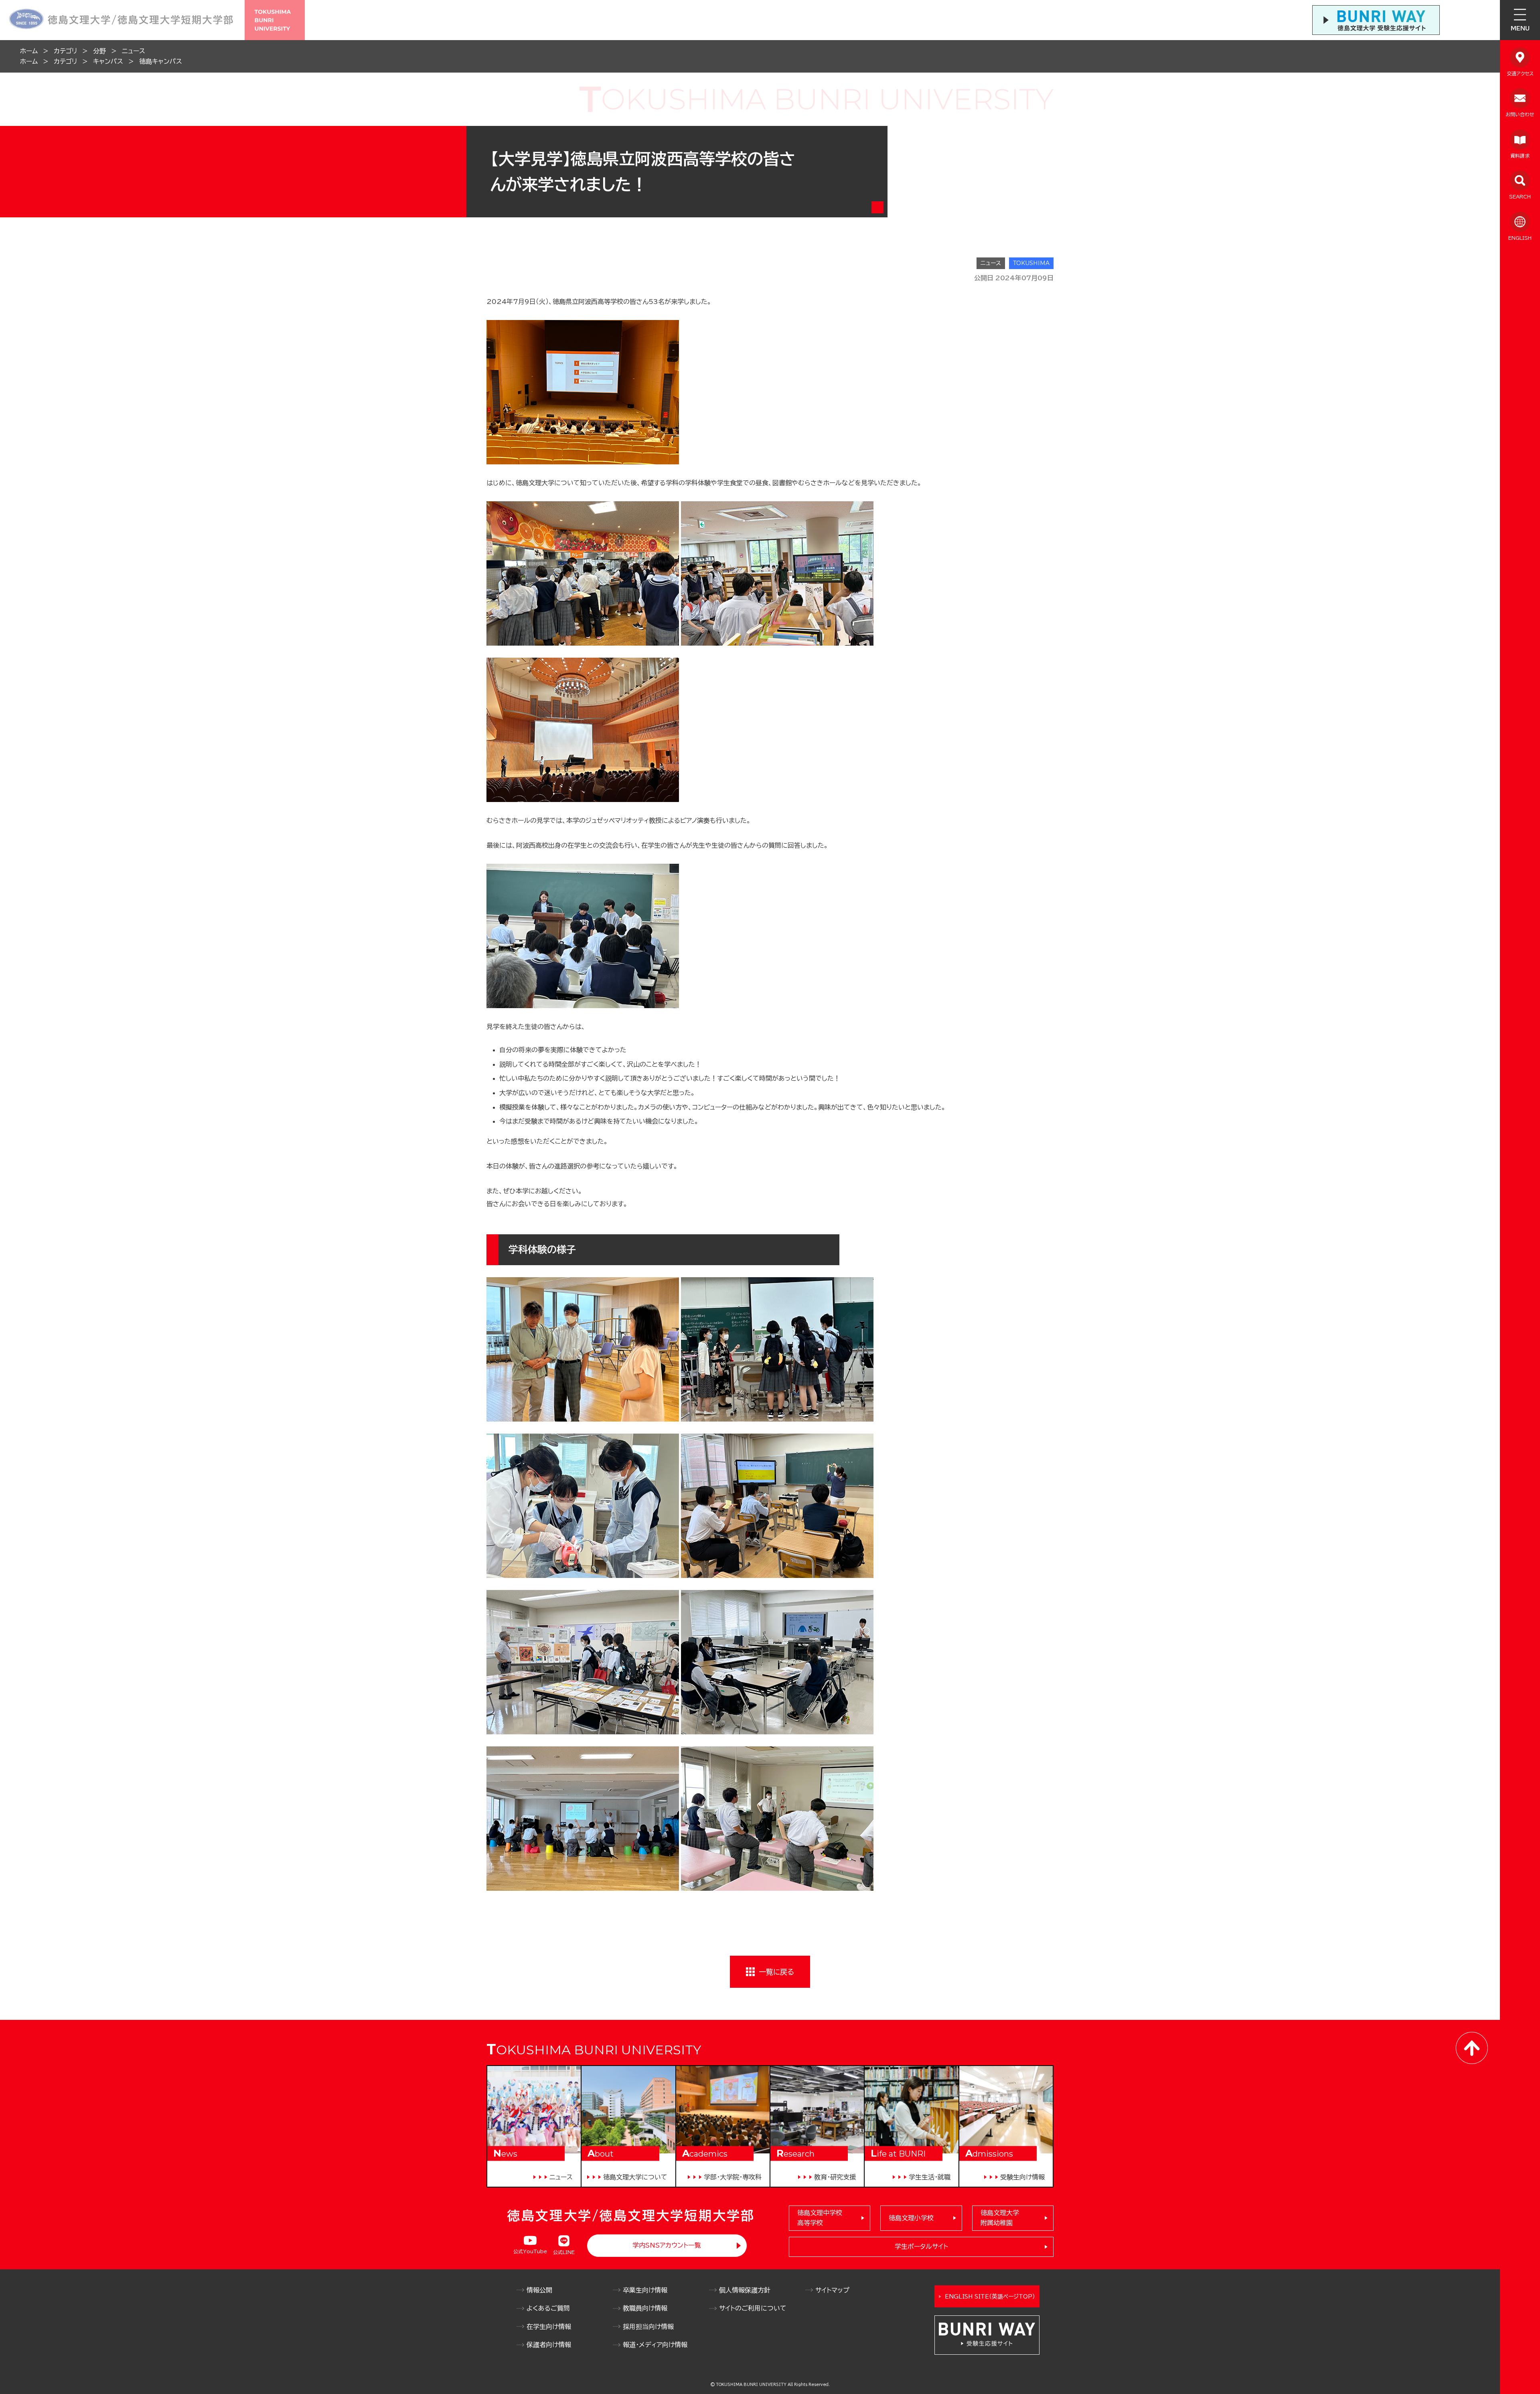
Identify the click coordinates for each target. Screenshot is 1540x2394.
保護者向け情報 (549, 2345)
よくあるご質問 (548, 2308)
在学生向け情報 (549, 2327)
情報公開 (539, 2290)
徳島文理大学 (1000, 2218)
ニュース (134, 51)
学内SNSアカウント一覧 (667, 2245)
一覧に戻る (776, 1972)
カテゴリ (65, 51)
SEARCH (1520, 196)
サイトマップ (832, 2290)
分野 (99, 51)
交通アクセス (1520, 73)
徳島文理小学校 (911, 2218)
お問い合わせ (1520, 114)
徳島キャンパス (161, 61)
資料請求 (1520, 156)
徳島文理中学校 (820, 2218)
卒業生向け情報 (645, 2290)
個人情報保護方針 (745, 2290)
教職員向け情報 (645, 2308)
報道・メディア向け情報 (655, 2345)
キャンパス (108, 61)
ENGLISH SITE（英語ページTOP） (990, 2297)
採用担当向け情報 (648, 2327)
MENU (1520, 28)
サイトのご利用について (753, 2308)
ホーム (29, 51)
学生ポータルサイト (921, 2246)
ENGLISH (1520, 238)
